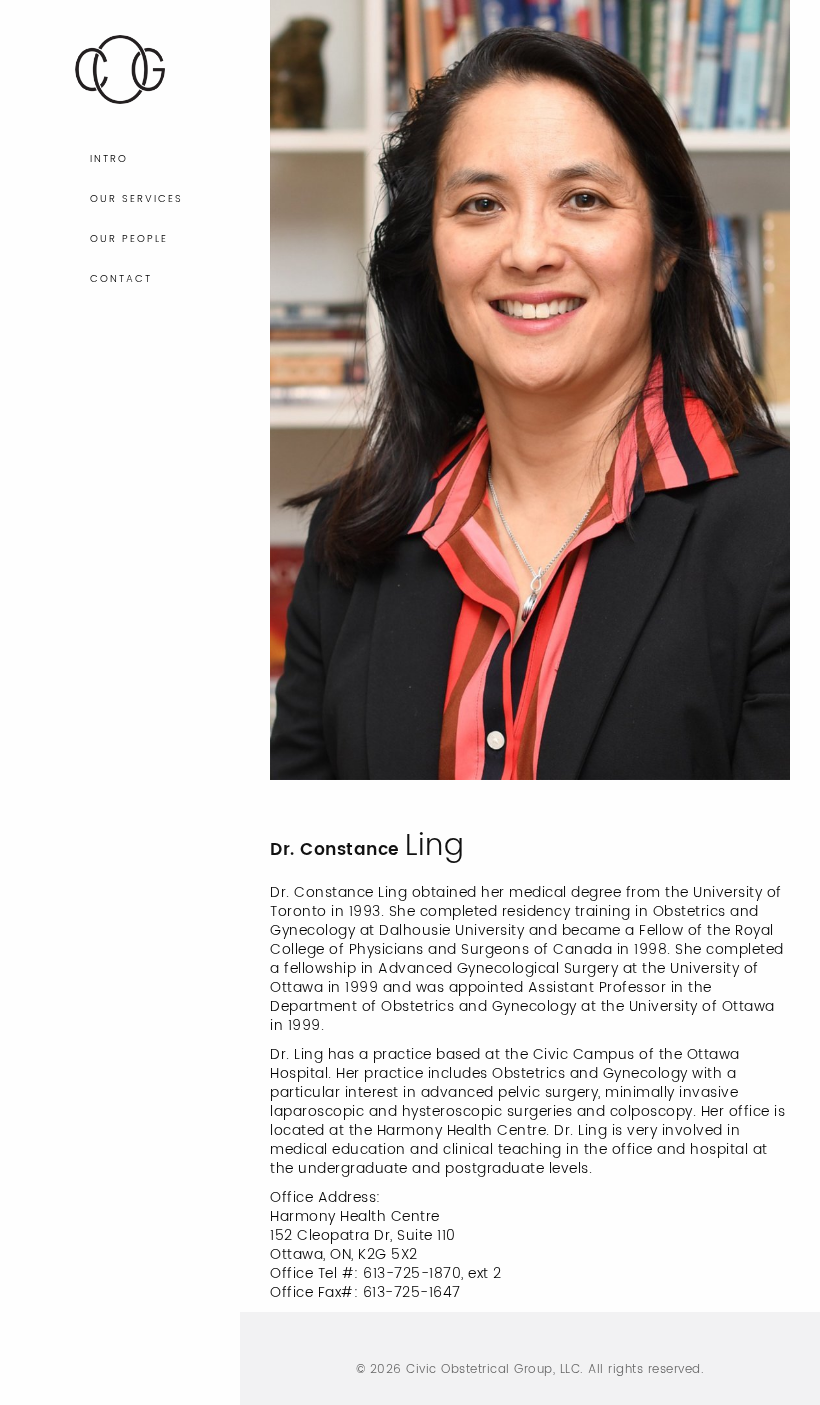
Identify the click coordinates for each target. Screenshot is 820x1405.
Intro (109, 159)
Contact (121, 279)
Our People (129, 239)
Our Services (136, 199)
